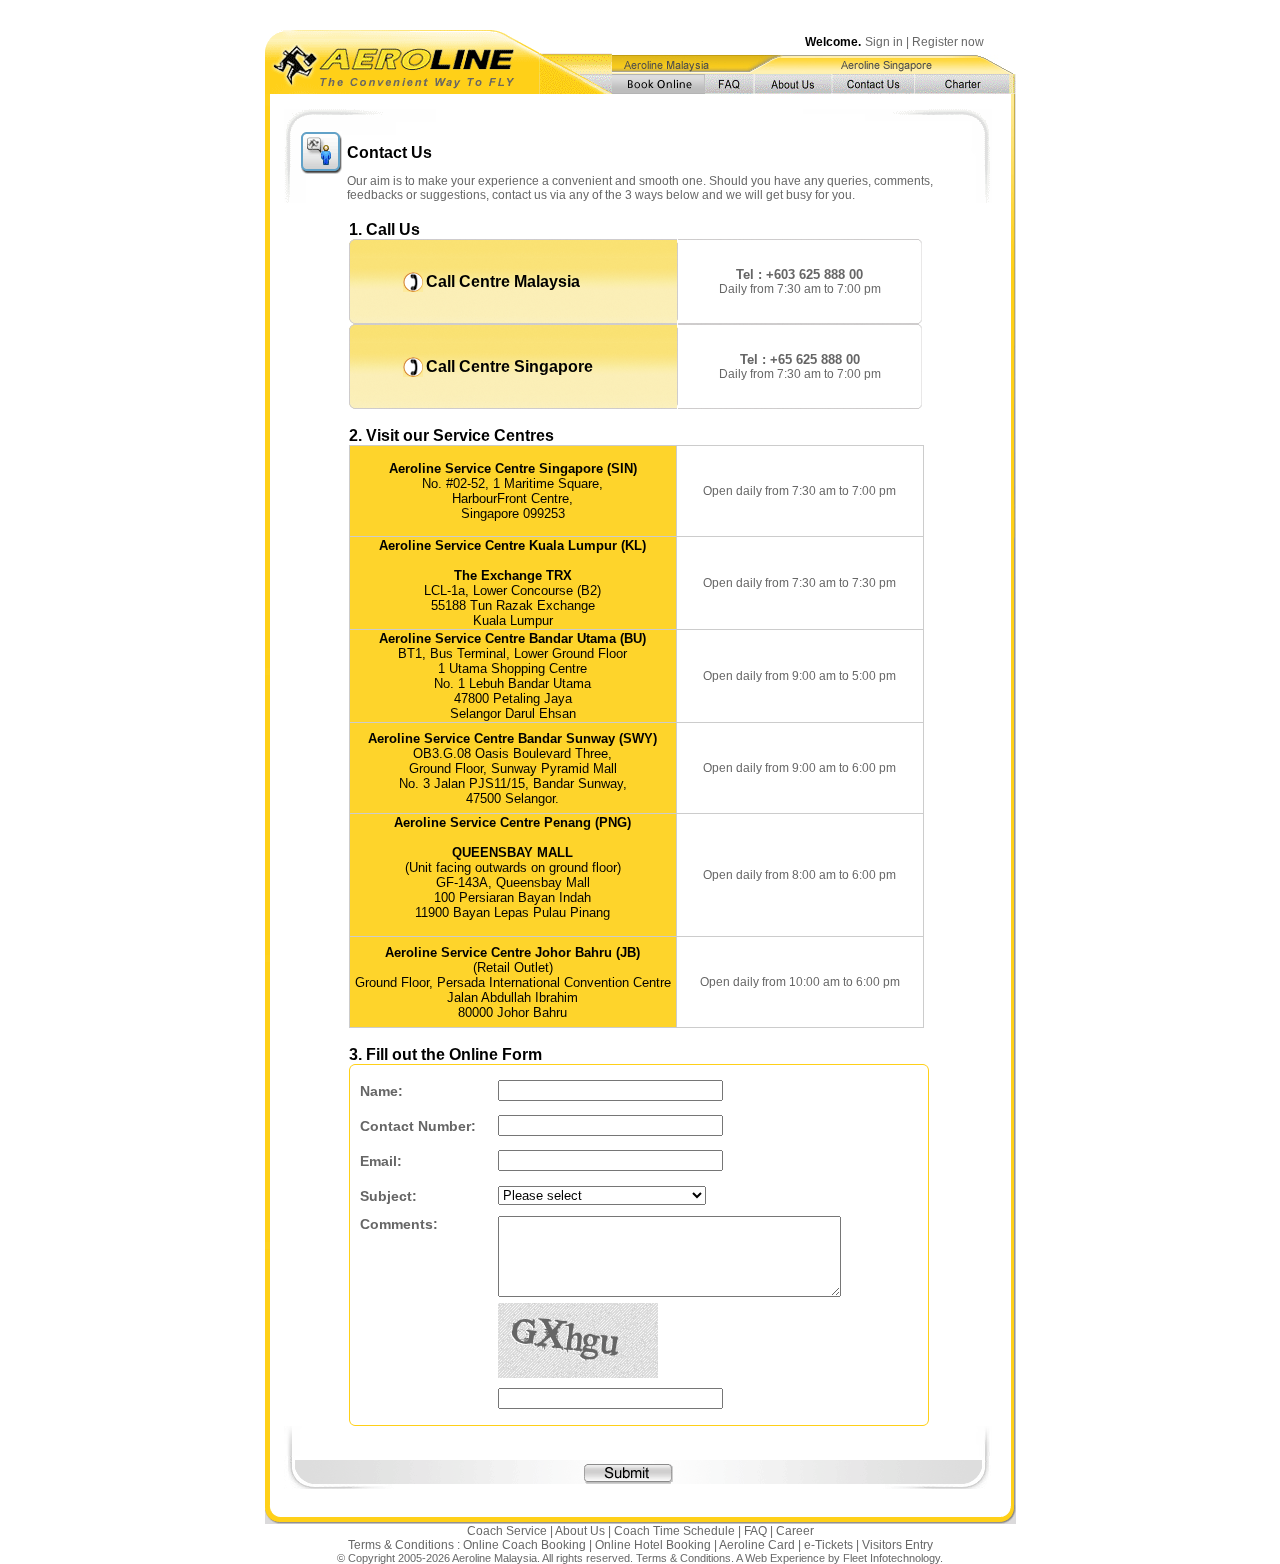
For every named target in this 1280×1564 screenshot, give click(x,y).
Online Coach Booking (524, 1545)
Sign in (884, 42)
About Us (580, 1531)
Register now (948, 42)
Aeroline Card (757, 1545)
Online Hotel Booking (653, 1545)
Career (795, 1531)
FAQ (755, 1531)
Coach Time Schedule (674, 1531)
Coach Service (507, 1531)
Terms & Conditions (683, 1558)
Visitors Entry (897, 1545)
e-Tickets (828, 1545)
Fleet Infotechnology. (893, 1558)
